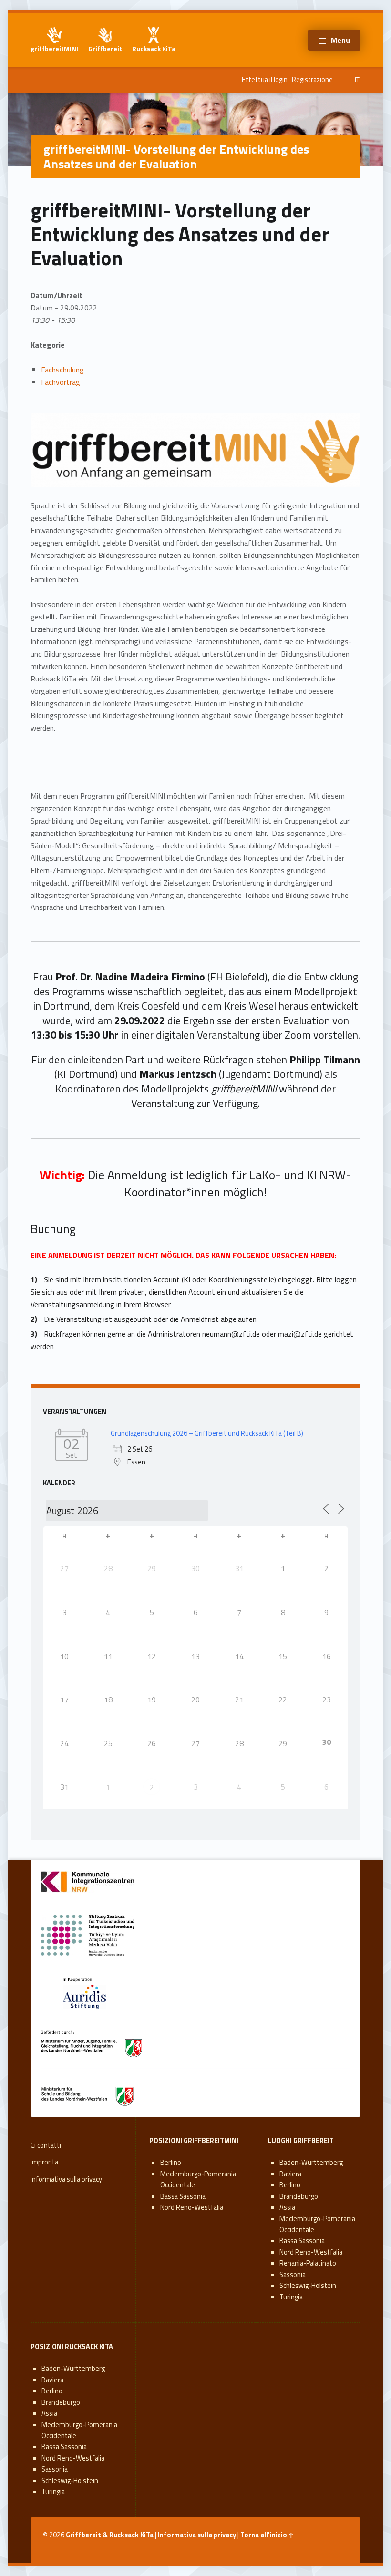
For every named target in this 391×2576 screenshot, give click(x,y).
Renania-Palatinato (308, 2263)
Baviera (290, 2174)
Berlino (171, 2163)
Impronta (44, 2162)
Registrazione (312, 80)
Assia (287, 2207)
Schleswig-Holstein (308, 2286)
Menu (340, 40)
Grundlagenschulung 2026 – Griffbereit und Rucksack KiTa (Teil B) (207, 1433)
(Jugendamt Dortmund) (231, 1074)
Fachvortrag (61, 382)
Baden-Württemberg (311, 2163)
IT (357, 80)
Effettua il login (265, 80)
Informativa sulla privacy (66, 2179)
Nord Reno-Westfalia (192, 2207)
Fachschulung (62, 370)
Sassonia (293, 2275)
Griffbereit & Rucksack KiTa (110, 2535)
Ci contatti (46, 2145)
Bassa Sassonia (183, 2196)
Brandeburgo (299, 2196)
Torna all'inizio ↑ (267, 2535)
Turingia (291, 2297)
